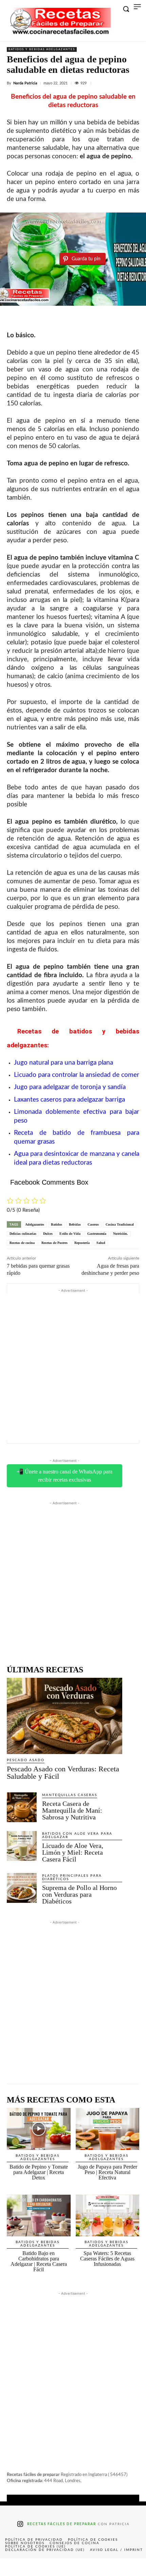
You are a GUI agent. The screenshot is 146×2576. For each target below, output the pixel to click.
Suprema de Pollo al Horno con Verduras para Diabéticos (79, 1894)
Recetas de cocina (22, 1243)
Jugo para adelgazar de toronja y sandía (70, 1087)
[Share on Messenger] (131, 2567)
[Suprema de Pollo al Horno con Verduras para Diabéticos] (22, 1888)
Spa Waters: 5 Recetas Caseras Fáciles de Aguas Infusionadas (107, 2259)
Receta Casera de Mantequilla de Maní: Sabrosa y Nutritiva (72, 1810)
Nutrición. (121, 1234)
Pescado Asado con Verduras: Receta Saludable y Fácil (63, 1773)
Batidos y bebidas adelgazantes (42, 49)
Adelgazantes (35, 1224)
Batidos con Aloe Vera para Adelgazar (77, 1835)
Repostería (82, 1243)
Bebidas (75, 1224)
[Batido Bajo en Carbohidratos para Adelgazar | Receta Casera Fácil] (39, 2216)
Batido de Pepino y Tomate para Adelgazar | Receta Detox (39, 2172)
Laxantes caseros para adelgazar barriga (69, 1100)
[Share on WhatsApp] (102, 2567)
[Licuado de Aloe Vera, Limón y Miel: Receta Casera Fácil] (22, 1846)
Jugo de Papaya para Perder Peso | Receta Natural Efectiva (107, 2172)
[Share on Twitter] (44, 2567)
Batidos (57, 1224)
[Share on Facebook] (15, 2567)
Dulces (48, 1234)
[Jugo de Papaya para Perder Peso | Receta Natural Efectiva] (108, 2129)
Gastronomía (97, 1234)
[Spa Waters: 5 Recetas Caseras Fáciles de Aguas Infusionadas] (108, 2216)
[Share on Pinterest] (73, 2567)
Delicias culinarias (23, 1234)
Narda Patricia (25, 83)
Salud (101, 1243)
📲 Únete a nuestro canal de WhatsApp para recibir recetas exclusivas (65, 1476)
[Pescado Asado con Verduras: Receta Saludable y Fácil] (65, 1716)
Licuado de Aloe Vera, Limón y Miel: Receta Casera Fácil (73, 1852)
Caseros (93, 1224)
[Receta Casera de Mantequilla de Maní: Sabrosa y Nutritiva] (22, 1807)
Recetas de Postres (54, 1243)
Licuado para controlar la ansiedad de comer (77, 1075)
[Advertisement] (73, 1367)
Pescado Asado (26, 1760)
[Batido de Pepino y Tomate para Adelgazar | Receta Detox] (39, 2129)
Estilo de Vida (70, 1234)
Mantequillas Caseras (70, 1795)
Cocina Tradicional (120, 1224)
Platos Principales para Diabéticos (72, 1877)
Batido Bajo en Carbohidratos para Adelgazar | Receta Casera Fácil (39, 2261)
